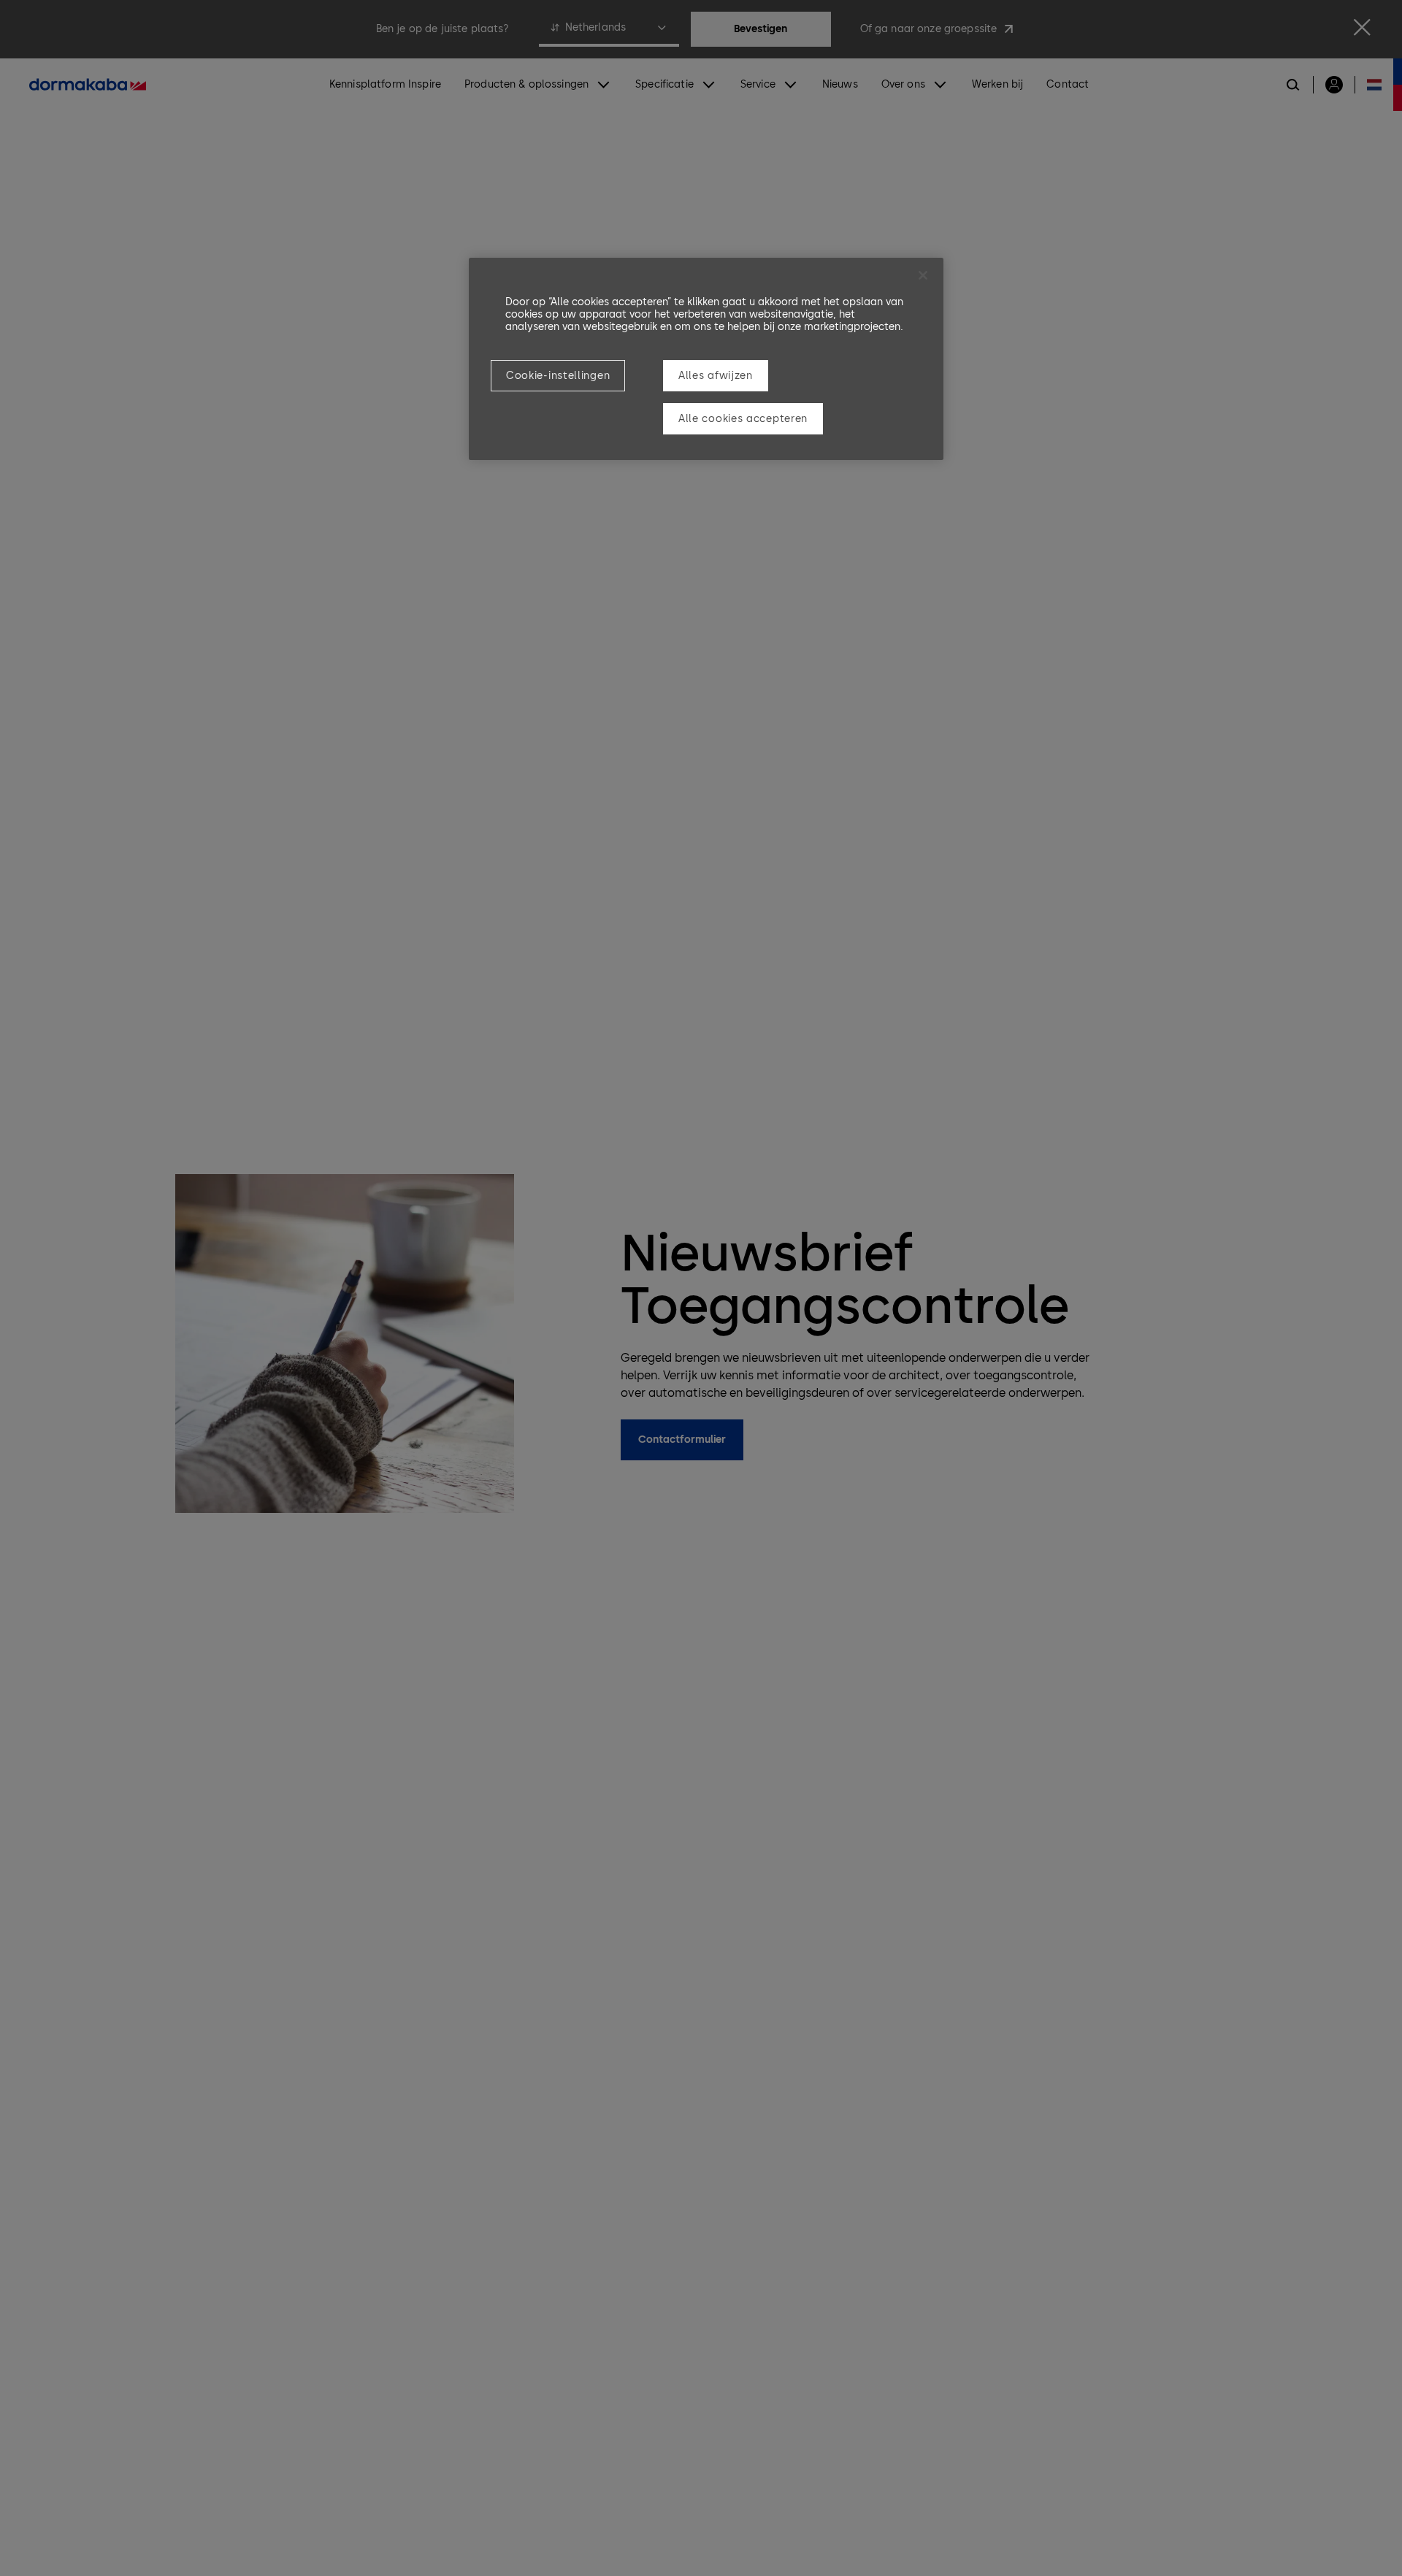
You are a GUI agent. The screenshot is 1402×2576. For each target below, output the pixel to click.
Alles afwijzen (716, 376)
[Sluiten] (923, 275)
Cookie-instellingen (558, 376)
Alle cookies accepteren (743, 419)
